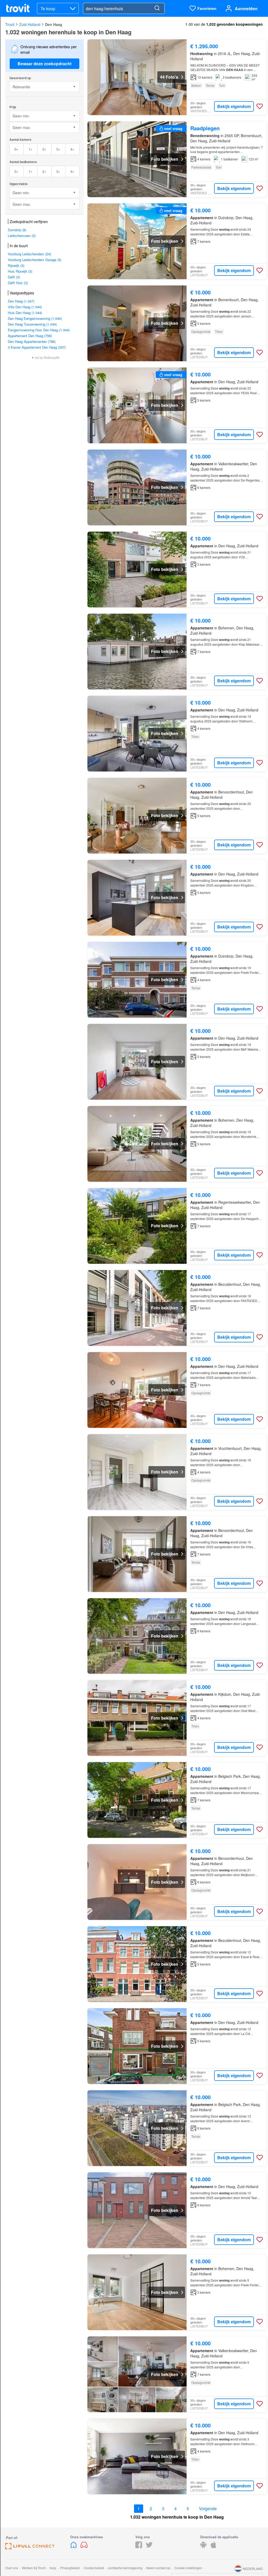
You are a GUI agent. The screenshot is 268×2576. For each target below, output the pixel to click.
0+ (16, 149)
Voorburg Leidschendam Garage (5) (35, 260)
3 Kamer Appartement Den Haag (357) (37, 347)
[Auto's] (84, 2547)
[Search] (157, 8)
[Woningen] (74, 2547)
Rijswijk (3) (16, 265)
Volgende (208, 2509)
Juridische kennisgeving (125, 2568)
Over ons (12, 2568)
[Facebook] (139, 2547)
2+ (44, 149)
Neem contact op (158, 2568)
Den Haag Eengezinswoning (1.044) (35, 318)
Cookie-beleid (94, 2568)
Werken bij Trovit (34, 2568)
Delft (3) (14, 277)
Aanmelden (246, 9)
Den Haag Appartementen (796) (32, 341)
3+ (58, 149)
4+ (72, 149)
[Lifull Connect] (30, 2548)
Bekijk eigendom (234, 106)
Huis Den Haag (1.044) (25, 313)
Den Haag (54, 24)
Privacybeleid (70, 2568)
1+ (30, 149)
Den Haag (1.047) (21, 301)
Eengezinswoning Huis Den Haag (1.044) (39, 330)
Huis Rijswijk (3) (20, 271)
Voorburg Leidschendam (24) (29, 254)
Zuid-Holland (30, 24)
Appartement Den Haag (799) (30, 336)
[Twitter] (149, 2547)
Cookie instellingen (188, 2568)
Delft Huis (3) (18, 283)
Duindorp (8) (17, 230)
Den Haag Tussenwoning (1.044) (32, 324)
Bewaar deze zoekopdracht (44, 64)
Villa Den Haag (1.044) (25, 307)
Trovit (10, 24)
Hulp (53, 2568)
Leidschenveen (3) (22, 236)
